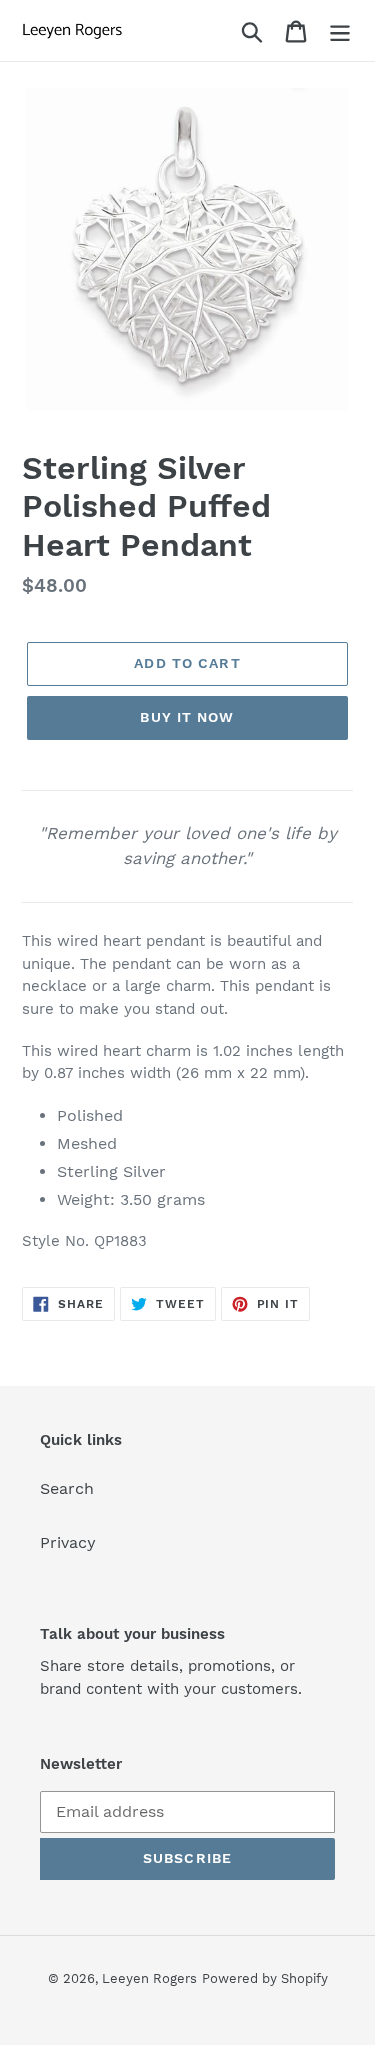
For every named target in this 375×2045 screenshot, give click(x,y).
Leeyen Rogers (149, 1978)
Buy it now (187, 717)
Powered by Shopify (265, 1978)
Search (67, 1488)
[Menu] (340, 30)
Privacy (68, 1542)
